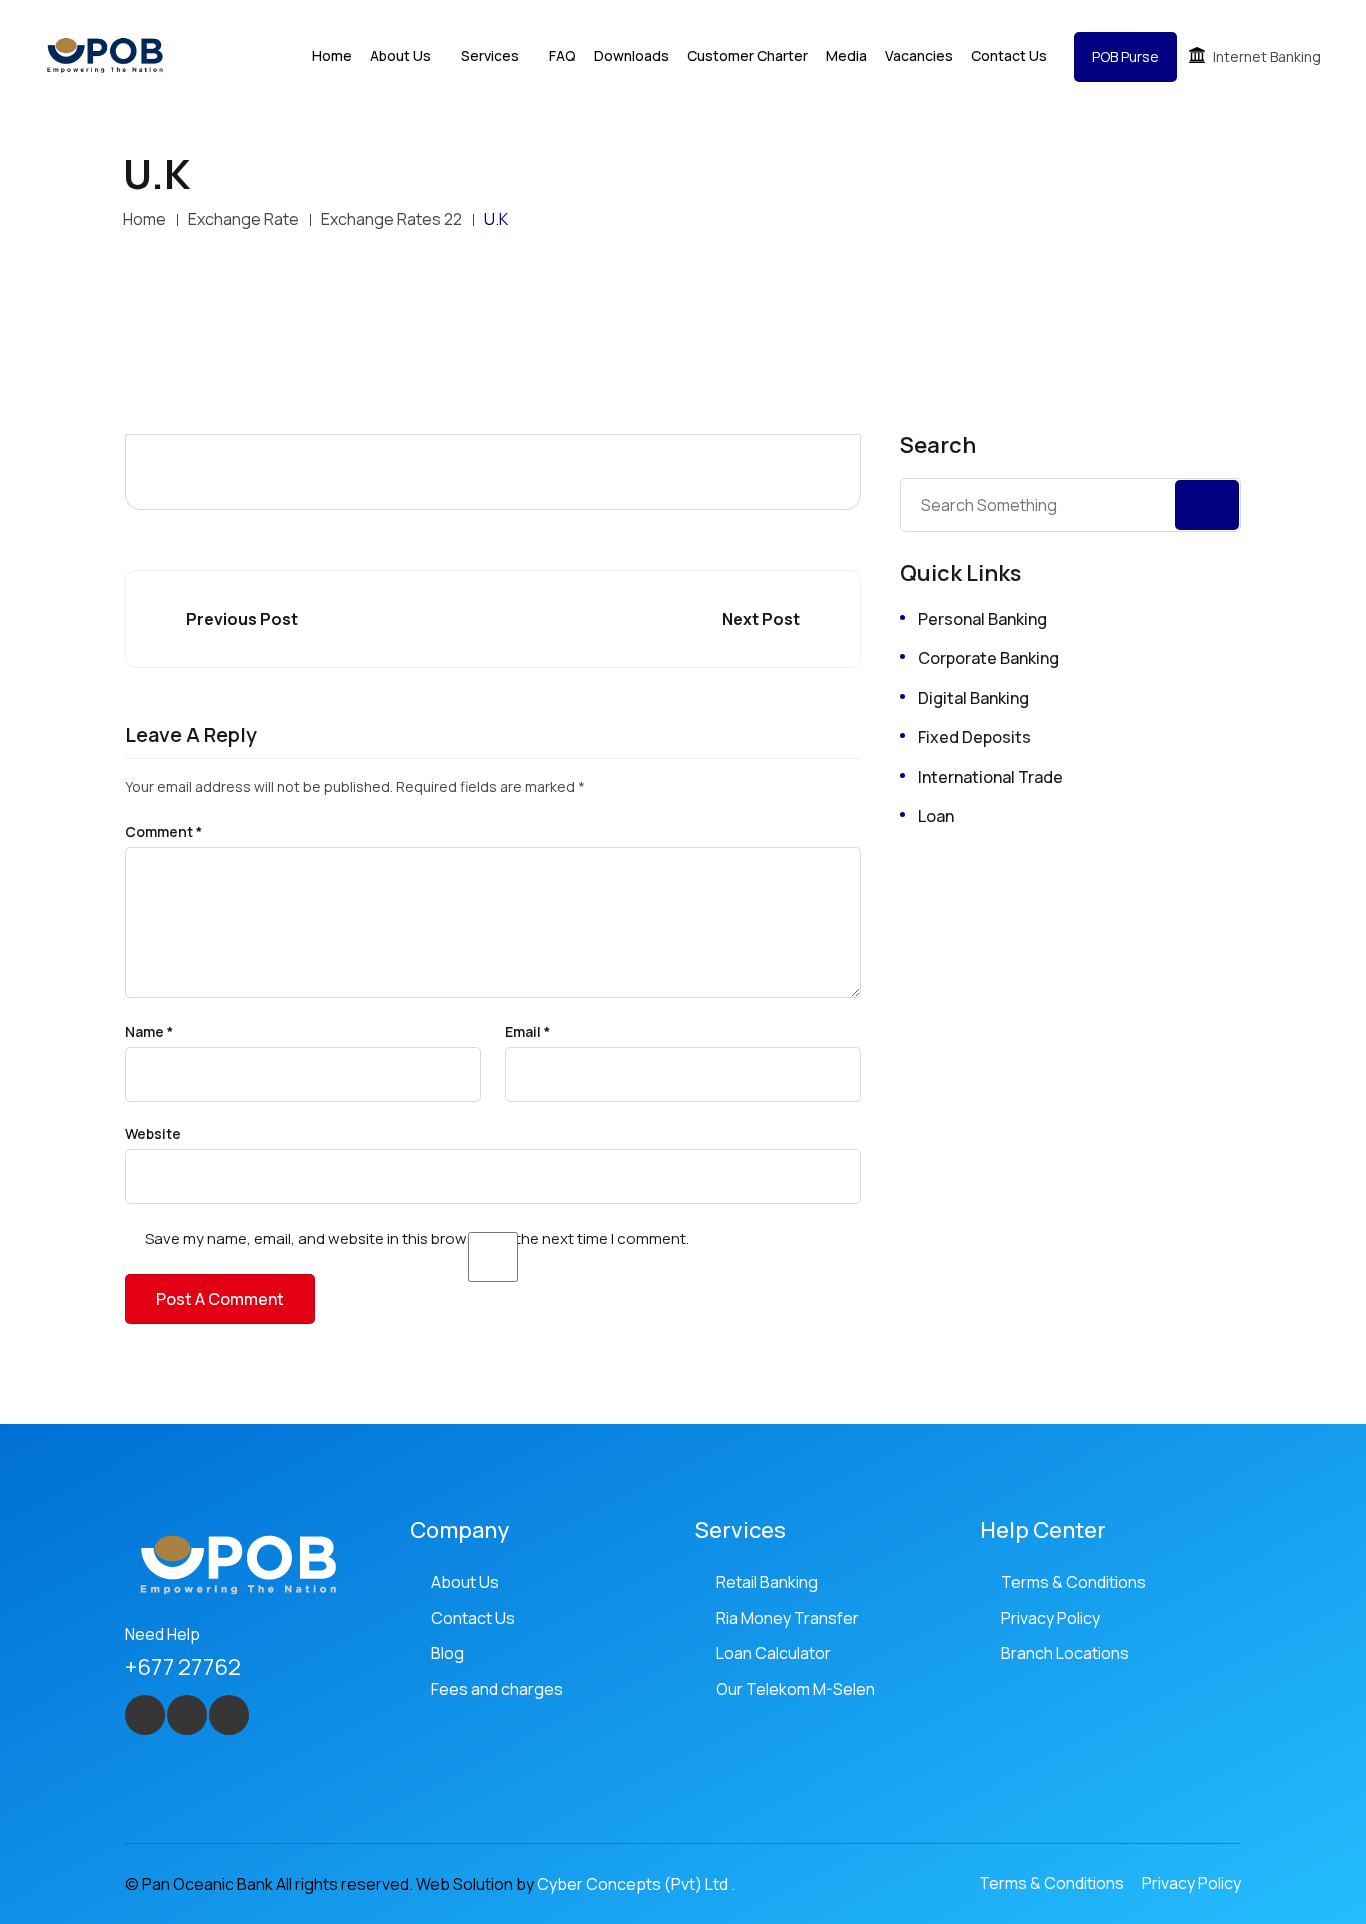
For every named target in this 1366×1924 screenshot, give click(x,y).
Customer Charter (747, 55)
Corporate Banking (988, 658)
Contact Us (1009, 55)
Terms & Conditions (1073, 1582)
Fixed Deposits (974, 737)
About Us (465, 1582)
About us (400, 55)
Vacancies (919, 55)
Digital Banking (973, 698)
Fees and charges (497, 1689)
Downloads (631, 55)
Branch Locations (1065, 1653)
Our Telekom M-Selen (795, 1689)
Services (490, 55)
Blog (447, 1653)
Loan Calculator (773, 1653)
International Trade (990, 777)
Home (332, 55)
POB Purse (1125, 56)
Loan (936, 816)
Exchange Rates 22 (391, 219)
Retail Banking (767, 1582)
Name (149, 1032)
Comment (163, 832)
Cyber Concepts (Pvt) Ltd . (636, 1884)
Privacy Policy (1050, 1618)
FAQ (562, 55)
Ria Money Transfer (787, 1618)
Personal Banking (982, 619)
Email (527, 1032)
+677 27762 (183, 1667)
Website (153, 1134)
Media (846, 55)
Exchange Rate (243, 219)
